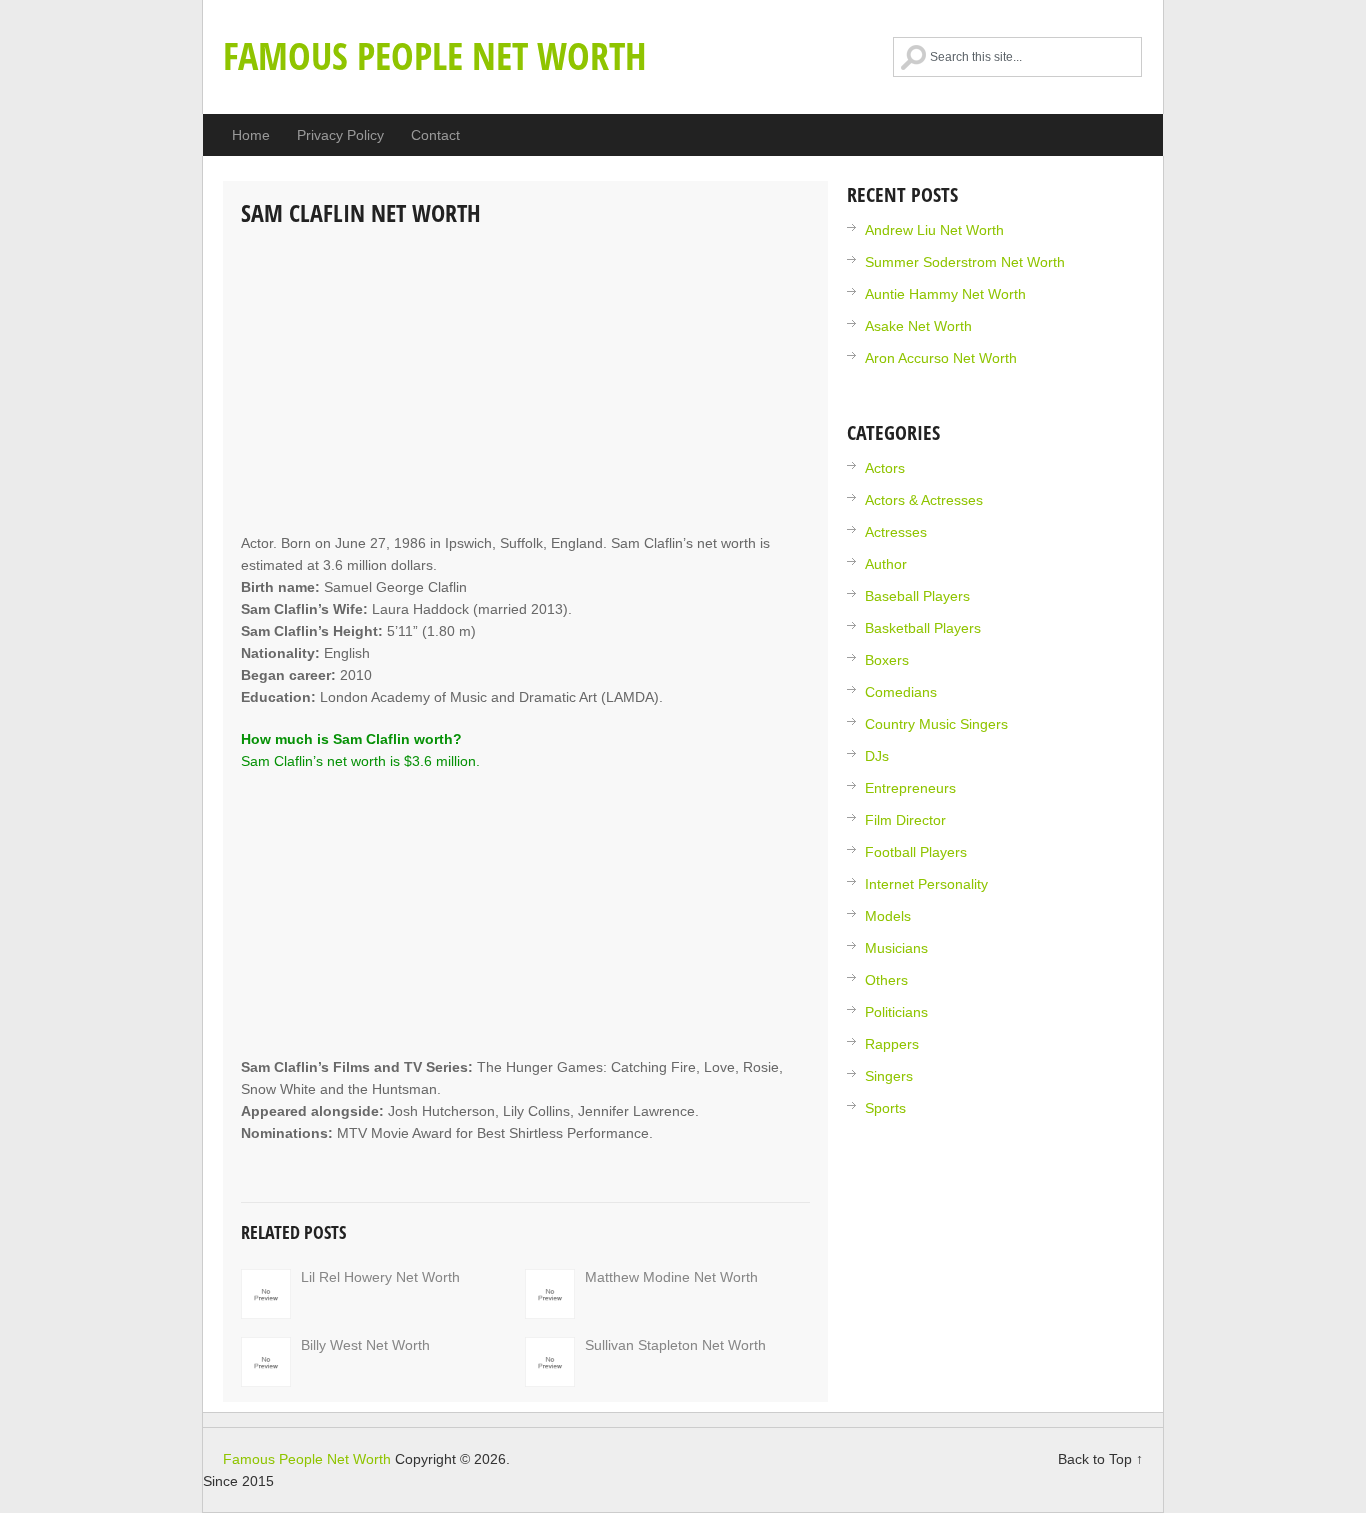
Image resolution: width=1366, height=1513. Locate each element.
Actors (885, 468)
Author (886, 564)
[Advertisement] (525, 382)
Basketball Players (923, 628)
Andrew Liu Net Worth (934, 230)
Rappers (892, 1044)
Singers (889, 1076)
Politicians (896, 1012)
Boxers (887, 660)
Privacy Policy (340, 135)
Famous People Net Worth (435, 55)
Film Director (905, 820)
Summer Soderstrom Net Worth (965, 262)
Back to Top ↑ (1100, 1459)
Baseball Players (917, 596)
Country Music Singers (936, 724)
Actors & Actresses (924, 500)
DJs (877, 756)
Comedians (901, 692)
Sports (885, 1108)
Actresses (896, 532)
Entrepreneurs (910, 788)
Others (886, 980)
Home (251, 135)
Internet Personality (926, 884)
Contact (435, 135)
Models (888, 916)
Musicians (896, 948)
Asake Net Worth (918, 326)
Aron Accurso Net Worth (941, 358)
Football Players (916, 852)
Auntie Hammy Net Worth (945, 294)
